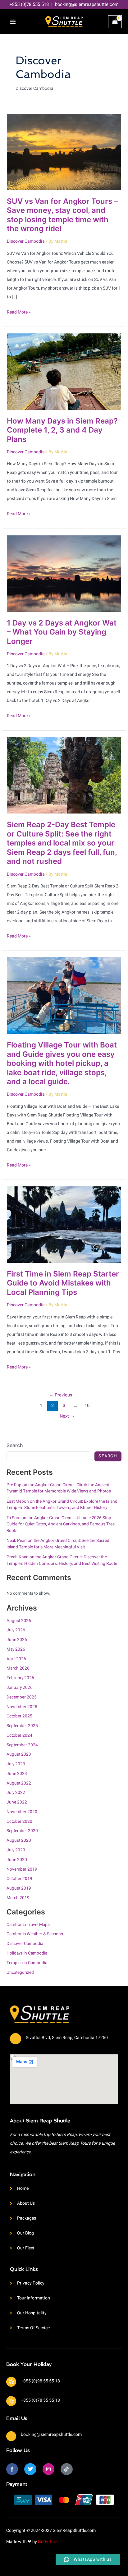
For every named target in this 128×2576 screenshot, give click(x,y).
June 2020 (17, 1860)
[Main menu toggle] (13, 22)
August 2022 (19, 1783)
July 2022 (16, 1793)
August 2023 (19, 1754)
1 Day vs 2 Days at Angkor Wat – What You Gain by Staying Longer (62, 632)
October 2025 (19, 1716)
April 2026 (16, 1659)
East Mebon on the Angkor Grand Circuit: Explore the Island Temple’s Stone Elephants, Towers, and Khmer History (62, 1505)
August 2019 (19, 1888)
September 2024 (22, 1745)
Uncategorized (20, 1973)
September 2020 (22, 1831)
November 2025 (22, 1707)
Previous (61, 1395)
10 (87, 1406)
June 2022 (17, 1802)
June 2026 (17, 1640)
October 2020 (19, 1822)
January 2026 (20, 1688)
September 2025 (22, 1726)
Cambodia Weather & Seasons (35, 1934)
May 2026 (16, 1649)
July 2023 (16, 1764)
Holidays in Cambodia (27, 1953)
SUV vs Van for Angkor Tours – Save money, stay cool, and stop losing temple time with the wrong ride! (62, 215)
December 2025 (22, 1697)
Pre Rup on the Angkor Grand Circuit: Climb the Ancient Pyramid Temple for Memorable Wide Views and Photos (59, 1488)
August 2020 (19, 1840)
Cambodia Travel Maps (28, 1925)
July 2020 (16, 1850)
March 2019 (18, 1898)
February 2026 (20, 1678)
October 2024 (19, 1735)
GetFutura (48, 2542)
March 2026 (18, 1668)
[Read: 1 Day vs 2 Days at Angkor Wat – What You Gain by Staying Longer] (64, 573)
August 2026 (19, 1621)
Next (67, 1416)
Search (15, 1445)
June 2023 (17, 1774)
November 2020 (22, 1812)
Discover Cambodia (26, 241)
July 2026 (16, 1630)
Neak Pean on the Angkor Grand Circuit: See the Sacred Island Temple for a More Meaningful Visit (58, 1544)
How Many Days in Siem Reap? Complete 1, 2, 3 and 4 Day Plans (62, 430)
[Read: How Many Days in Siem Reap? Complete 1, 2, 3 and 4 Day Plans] (64, 371)
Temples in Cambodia (27, 1963)
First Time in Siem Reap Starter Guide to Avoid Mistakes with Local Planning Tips (63, 1283)
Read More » (19, 312)
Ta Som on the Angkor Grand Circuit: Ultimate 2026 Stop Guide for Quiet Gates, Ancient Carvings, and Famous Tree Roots (61, 1524)
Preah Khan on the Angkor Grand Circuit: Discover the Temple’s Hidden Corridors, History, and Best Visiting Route (62, 1560)
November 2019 (22, 1869)
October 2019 (19, 1879)
